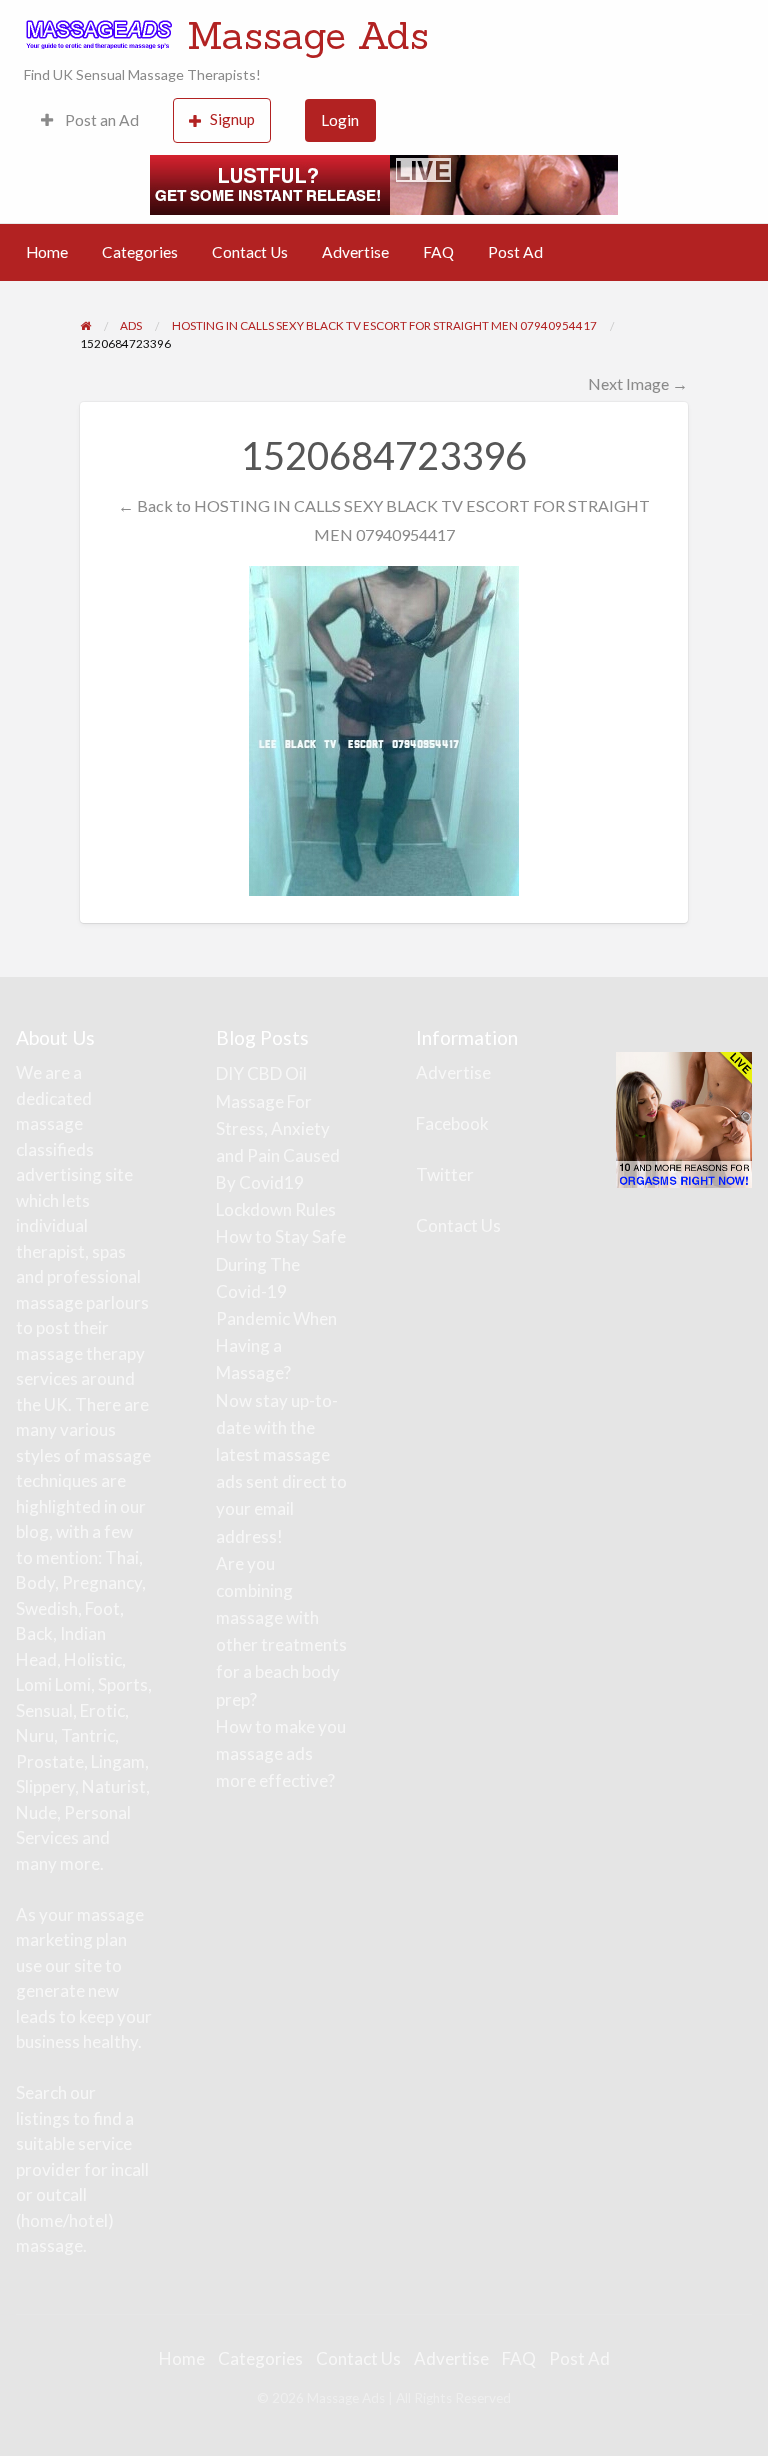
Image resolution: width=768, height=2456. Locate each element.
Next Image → (638, 383)
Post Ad (515, 252)
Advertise (355, 252)
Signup (232, 119)
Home (47, 252)
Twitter (445, 1174)
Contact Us (250, 252)
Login (340, 120)
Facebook (452, 1123)
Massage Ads (308, 35)
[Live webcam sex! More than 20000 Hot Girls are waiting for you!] (384, 182)
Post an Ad (100, 120)
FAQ (438, 252)
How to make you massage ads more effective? (281, 1753)
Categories (140, 252)
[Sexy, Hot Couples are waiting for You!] (684, 1118)
